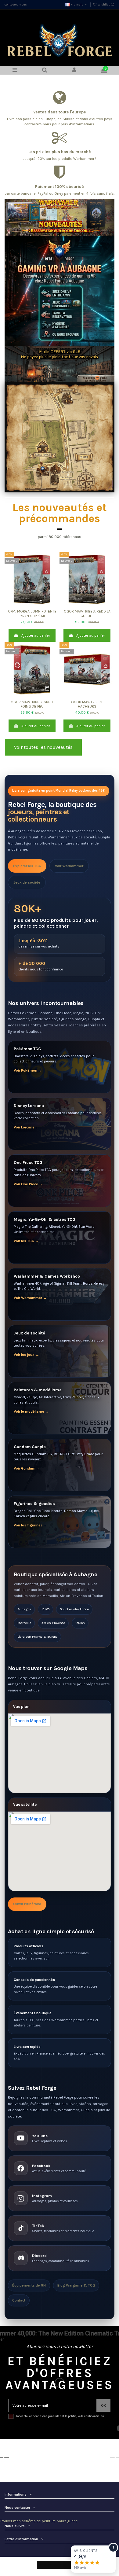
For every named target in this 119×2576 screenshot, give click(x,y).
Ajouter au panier (36, 635)
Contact (19, 2300)
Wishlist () (106, 5)
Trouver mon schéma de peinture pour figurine (39, 2521)
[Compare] (32, 605)
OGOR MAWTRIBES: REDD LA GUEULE (87, 613)
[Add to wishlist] (25, 605)
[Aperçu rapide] (39, 605)
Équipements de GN (29, 2285)
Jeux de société (27, 882)
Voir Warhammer (69, 866)
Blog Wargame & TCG (76, 2285)
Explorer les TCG (27, 866)
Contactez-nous (16, 5)
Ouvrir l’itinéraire (27, 1904)
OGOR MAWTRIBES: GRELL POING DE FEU (32, 704)
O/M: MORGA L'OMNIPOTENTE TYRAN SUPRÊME (32, 613)
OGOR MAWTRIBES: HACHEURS (87, 704)
